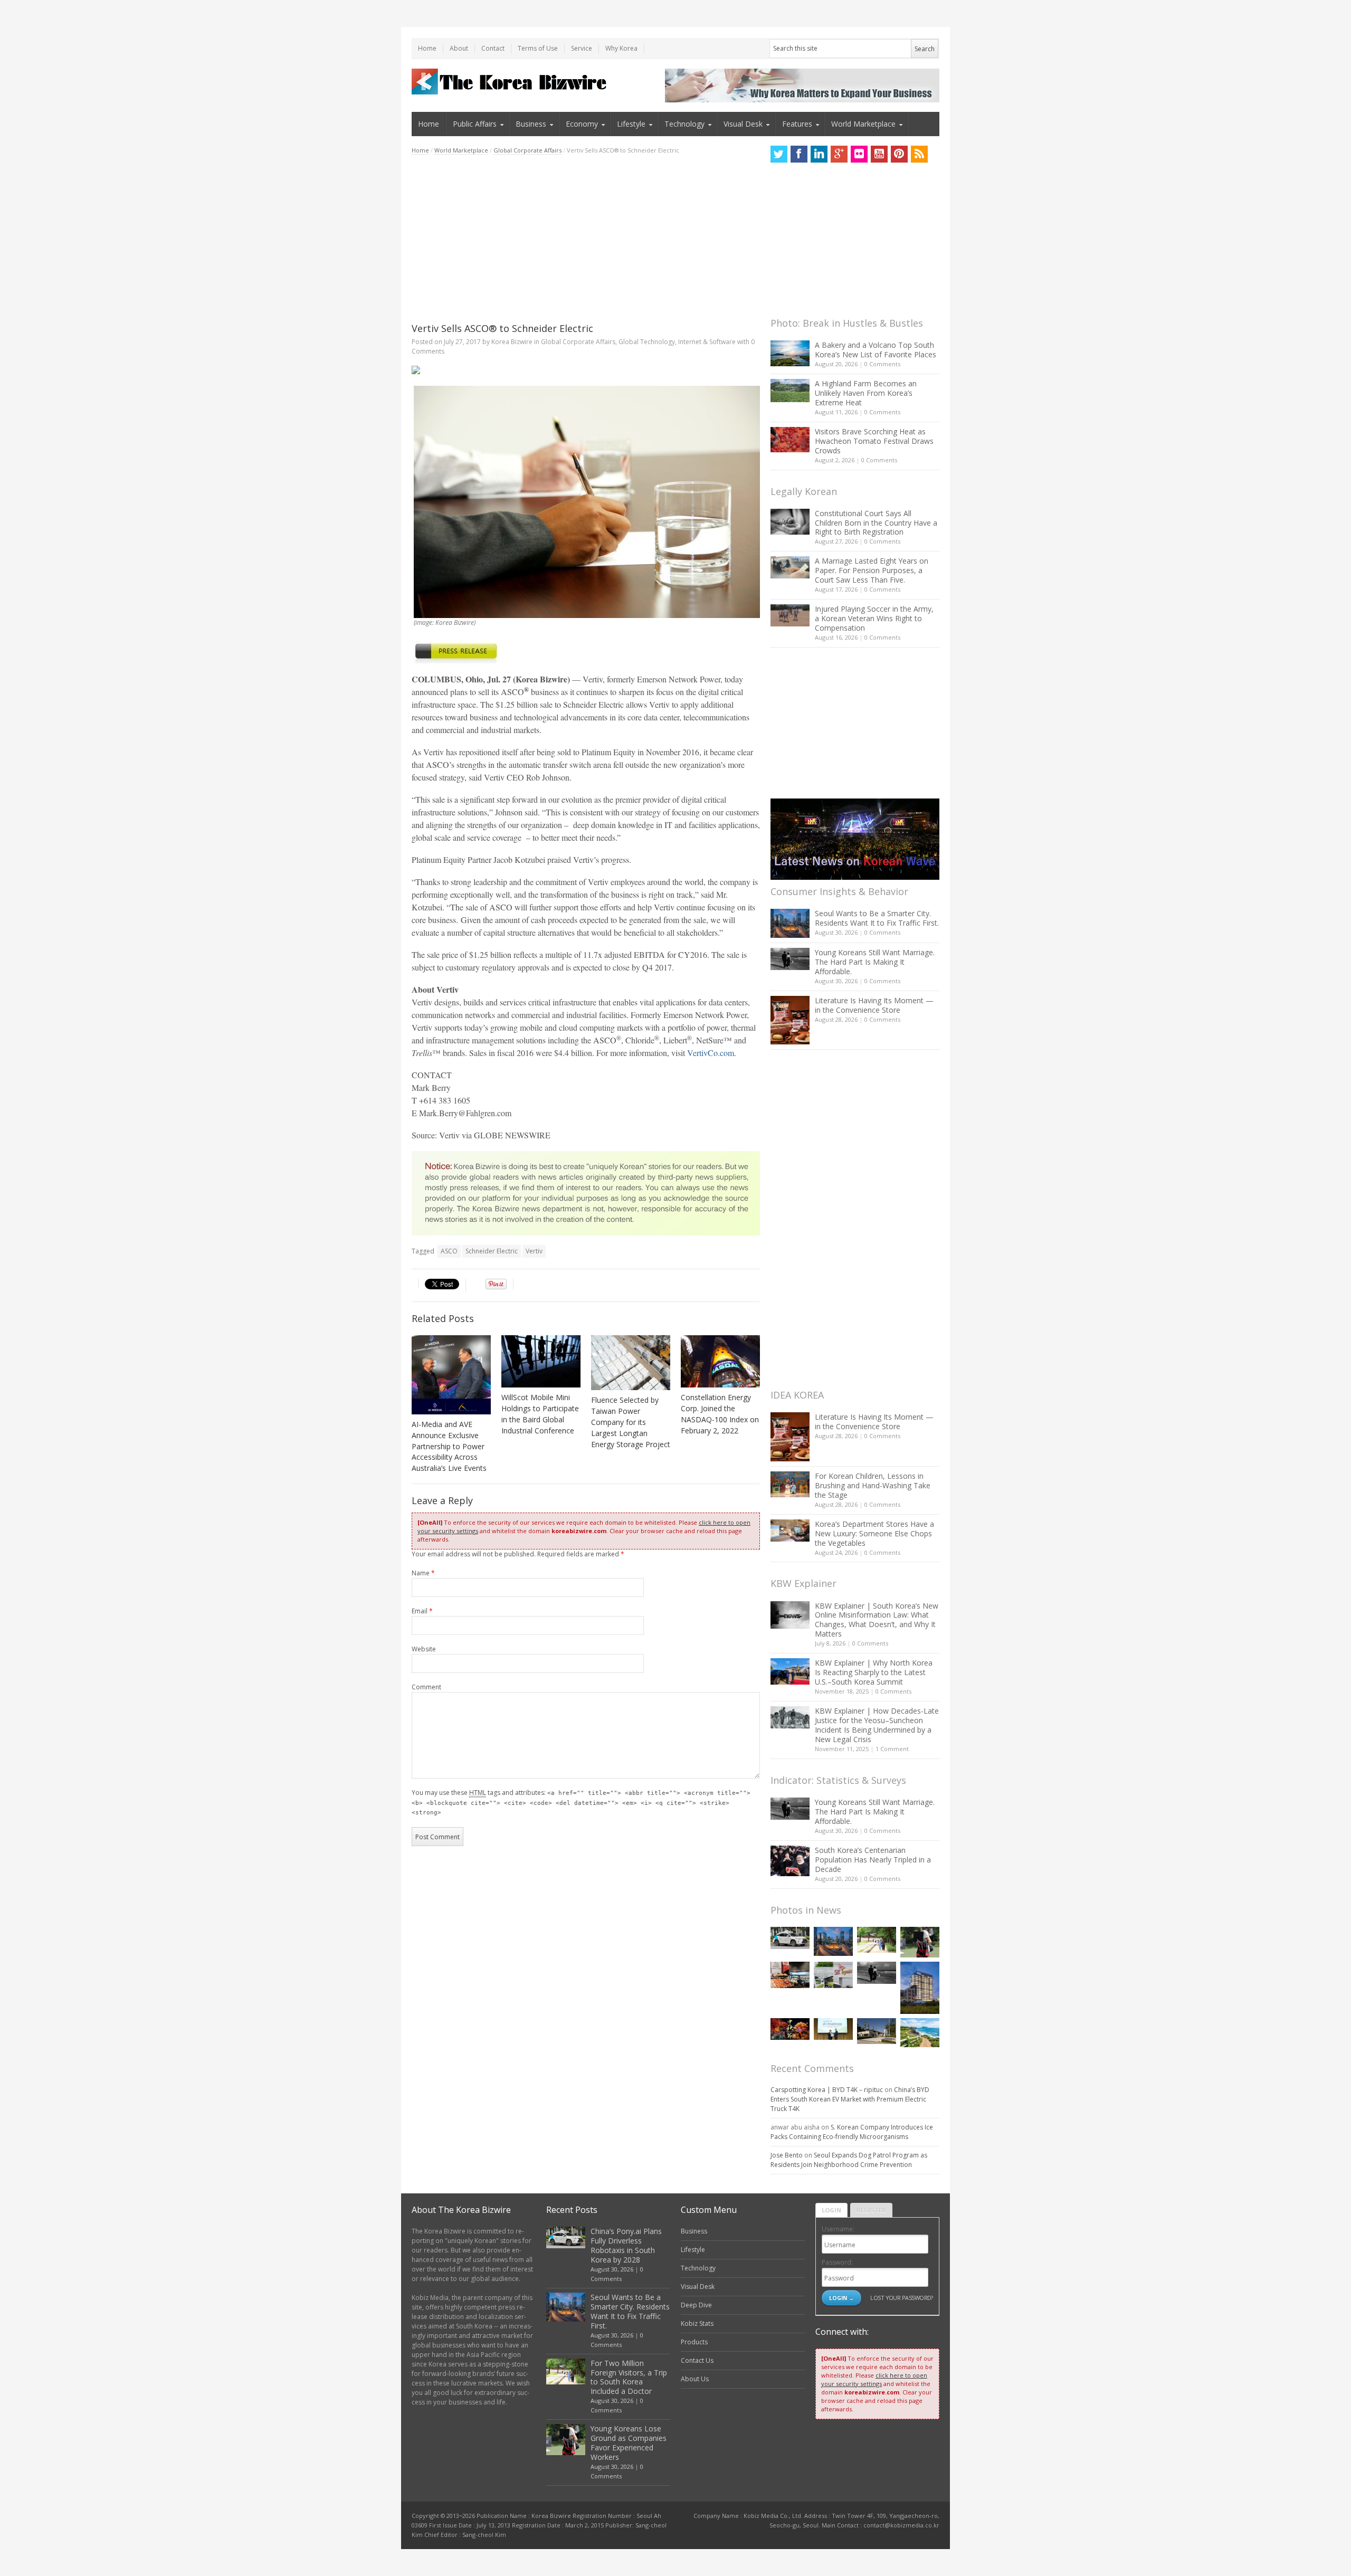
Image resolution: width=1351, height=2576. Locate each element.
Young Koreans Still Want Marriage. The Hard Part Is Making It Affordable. (875, 962)
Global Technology (647, 342)
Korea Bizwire (512, 342)
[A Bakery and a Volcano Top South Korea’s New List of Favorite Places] (790, 353)
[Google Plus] (839, 154)
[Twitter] (779, 154)
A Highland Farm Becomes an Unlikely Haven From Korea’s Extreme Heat (866, 393)
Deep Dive (696, 2305)
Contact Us (697, 2360)
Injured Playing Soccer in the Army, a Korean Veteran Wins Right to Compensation (874, 618)
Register (871, 2210)
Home (427, 48)
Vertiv (534, 1251)
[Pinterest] (899, 154)
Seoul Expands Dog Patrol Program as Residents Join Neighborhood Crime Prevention (849, 2160)
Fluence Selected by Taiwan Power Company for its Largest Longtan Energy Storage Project (631, 1422)
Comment (426, 1687)
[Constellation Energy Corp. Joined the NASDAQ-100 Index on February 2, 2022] (720, 1362)
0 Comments (882, 364)
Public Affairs (475, 124)
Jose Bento (787, 2155)
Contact (493, 48)
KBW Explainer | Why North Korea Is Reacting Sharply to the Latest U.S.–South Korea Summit (874, 1672)
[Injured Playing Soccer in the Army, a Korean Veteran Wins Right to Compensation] (790, 615)
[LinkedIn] (819, 154)
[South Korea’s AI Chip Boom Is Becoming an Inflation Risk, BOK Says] (790, 1975)
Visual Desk (743, 124)
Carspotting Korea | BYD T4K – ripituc (827, 2090)
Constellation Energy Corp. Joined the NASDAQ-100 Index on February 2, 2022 (720, 1414)
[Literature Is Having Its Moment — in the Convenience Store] (790, 1020)
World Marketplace (863, 124)
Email (422, 1611)
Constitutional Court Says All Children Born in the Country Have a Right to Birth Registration (876, 523)
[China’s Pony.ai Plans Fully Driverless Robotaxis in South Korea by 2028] (790, 1938)
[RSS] (919, 154)
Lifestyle (631, 124)
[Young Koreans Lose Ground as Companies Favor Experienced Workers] (920, 1942)
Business (531, 124)
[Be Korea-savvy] (511, 82)
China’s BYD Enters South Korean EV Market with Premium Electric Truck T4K (850, 2099)
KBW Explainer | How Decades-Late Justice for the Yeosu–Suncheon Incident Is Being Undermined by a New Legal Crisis (877, 1725)
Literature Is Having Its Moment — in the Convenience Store (874, 1005)
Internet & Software (707, 342)
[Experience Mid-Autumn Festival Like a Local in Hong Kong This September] (790, 2029)
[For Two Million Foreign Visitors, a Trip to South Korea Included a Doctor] (877, 1940)
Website (424, 1649)
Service (582, 48)
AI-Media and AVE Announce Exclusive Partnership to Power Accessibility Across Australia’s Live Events (449, 1446)
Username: (838, 2229)
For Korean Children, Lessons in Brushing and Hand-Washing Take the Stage (873, 1485)
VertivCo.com (711, 1053)
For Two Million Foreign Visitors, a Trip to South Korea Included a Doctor (629, 2377)
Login (831, 2210)
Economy (582, 124)
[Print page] (586, 370)
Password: (837, 2262)
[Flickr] (859, 154)
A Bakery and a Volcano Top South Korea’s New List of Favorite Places (876, 350)
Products (694, 2342)
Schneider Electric (492, 1251)
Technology (684, 124)
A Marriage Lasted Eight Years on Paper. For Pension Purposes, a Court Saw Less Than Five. (872, 570)
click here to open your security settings (874, 2379)
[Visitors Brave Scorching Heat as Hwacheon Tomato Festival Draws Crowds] (790, 440)
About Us (695, 2379)
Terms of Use (538, 48)
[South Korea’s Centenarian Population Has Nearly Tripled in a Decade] (790, 1861)
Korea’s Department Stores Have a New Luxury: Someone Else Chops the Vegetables (874, 1533)
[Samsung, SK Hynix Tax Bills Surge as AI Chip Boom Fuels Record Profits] (833, 1975)
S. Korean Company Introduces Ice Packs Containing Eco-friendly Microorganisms (852, 2132)
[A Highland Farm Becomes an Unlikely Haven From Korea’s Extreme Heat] (790, 391)
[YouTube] (879, 154)
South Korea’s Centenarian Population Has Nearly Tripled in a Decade (873, 1860)
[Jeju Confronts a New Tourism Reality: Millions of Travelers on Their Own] (920, 2033)
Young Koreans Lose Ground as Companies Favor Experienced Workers (629, 2443)
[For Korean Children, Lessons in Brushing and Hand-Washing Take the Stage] (790, 1484)
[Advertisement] (586, 239)
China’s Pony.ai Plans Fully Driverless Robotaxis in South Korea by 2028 (626, 2245)
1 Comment (892, 1749)
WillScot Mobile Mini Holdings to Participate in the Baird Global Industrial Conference (540, 1414)
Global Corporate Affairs (527, 150)
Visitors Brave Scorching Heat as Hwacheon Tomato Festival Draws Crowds (874, 441)
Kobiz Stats (697, 2323)
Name (423, 1573)
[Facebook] (799, 154)
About (459, 48)
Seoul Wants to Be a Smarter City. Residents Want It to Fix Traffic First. (877, 918)
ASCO (449, 1251)
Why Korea (621, 48)
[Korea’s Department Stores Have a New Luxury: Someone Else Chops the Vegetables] (790, 1531)
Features (797, 124)
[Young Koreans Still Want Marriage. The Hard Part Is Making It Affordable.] (790, 959)
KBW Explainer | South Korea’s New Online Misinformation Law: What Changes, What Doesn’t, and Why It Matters (877, 1620)
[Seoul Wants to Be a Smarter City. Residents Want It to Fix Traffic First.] (790, 923)
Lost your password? (902, 2298)
